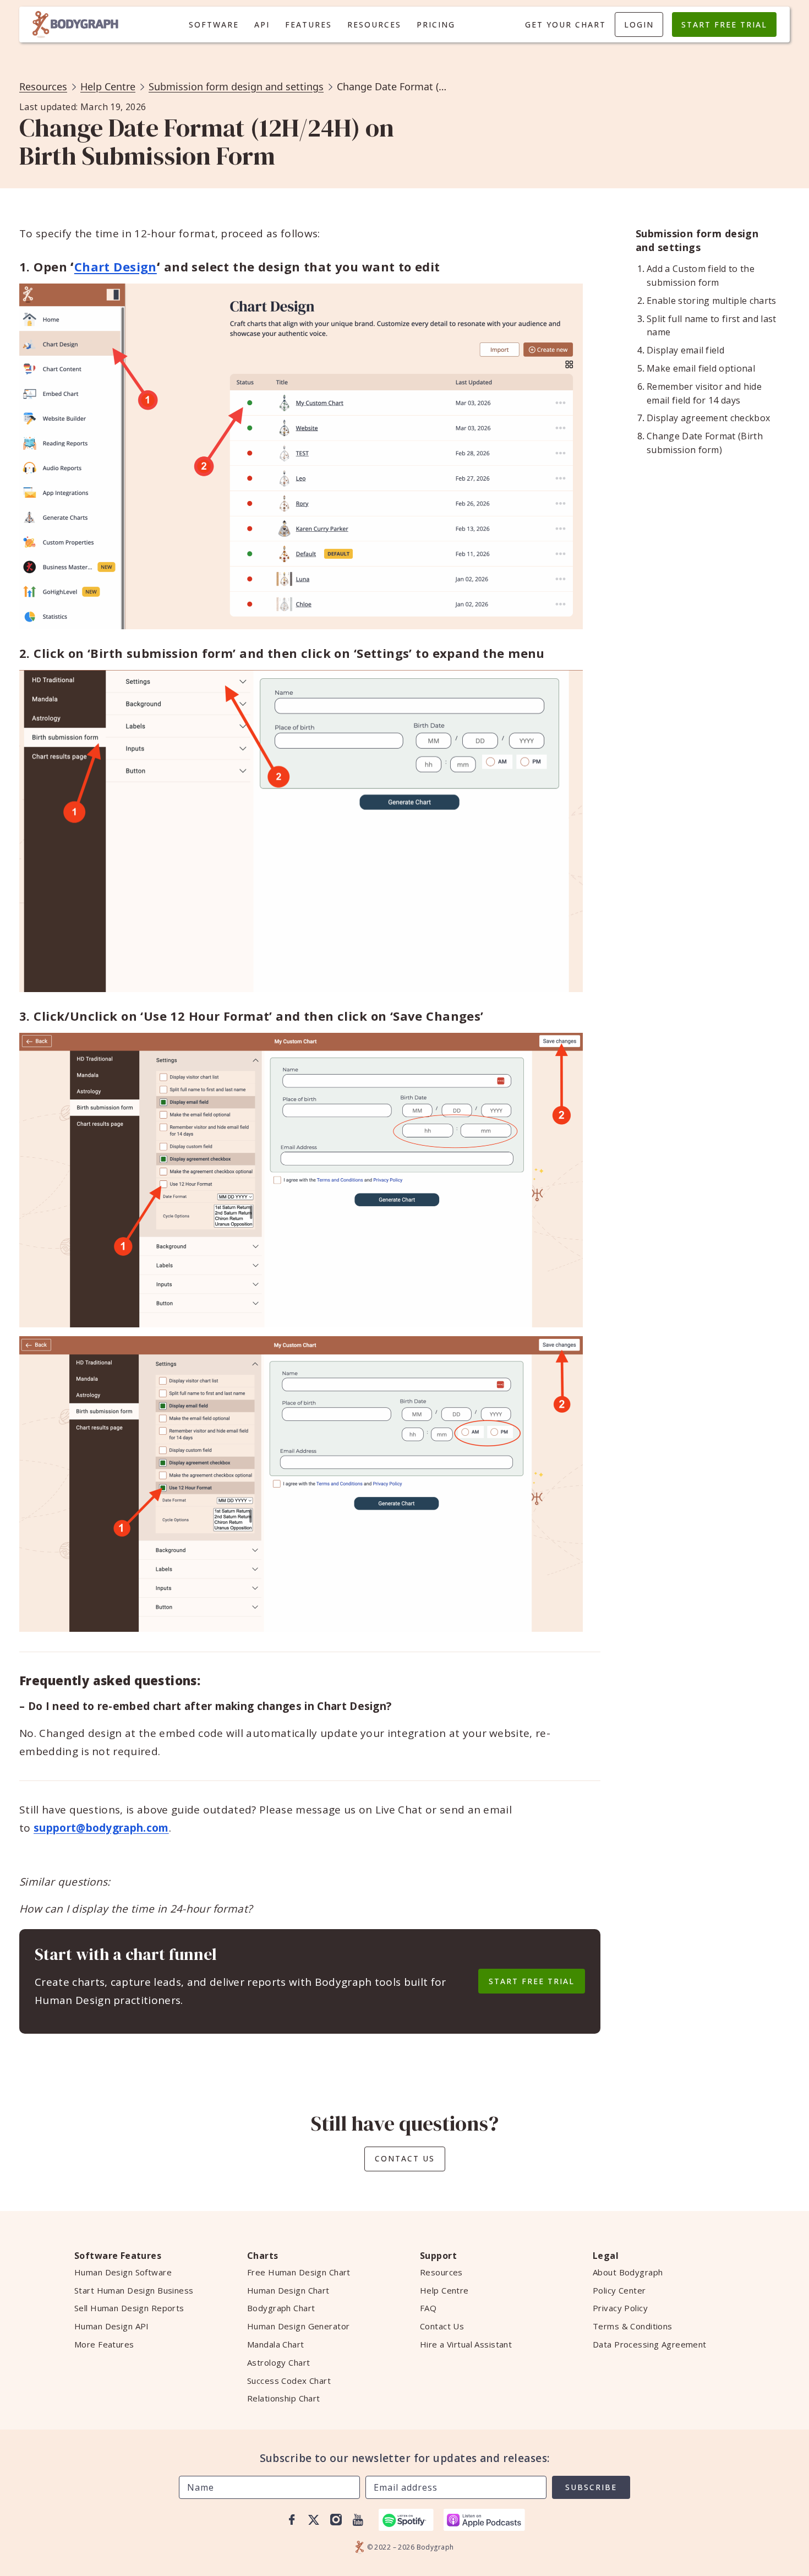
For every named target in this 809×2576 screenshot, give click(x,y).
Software (214, 24)
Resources (374, 24)
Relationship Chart (284, 2398)
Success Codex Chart (289, 2381)
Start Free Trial (724, 24)
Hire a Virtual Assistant (466, 2344)
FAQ (428, 2308)
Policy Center (619, 2290)
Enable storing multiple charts (712, 301)
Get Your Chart (565, 24)
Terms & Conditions (633, 2326)
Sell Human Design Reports (129, 2308)
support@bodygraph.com (101, 1828)
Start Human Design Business (134, 2290)
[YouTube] (358, 2520)
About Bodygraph (628, 2272)
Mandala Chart (276, 2344)
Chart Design (116, 266)
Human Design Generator (298, 2326)
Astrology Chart (278, 2362)
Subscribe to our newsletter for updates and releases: (405, 2458)
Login (639, 24)
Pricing (436, 24)
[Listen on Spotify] (406, 2520)
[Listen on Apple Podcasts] (484, 2520)
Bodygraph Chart (281, 2308)
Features (308, 24)
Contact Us (405, 2158)
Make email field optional (701, 368)
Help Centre (108, 86)
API (262, 24)
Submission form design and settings (236, 86)
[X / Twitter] (314, 2520)
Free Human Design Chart (299, 2272)
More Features (104, 2344)
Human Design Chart (288, 2290)
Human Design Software (123, 2272)
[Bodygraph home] (75, 24)
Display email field (685, 350)
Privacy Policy (620, 2308)
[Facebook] (292, 2520)
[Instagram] (336, 2520)
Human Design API (112, 2326)
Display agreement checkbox (708, 418)
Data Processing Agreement (650, 2344)
